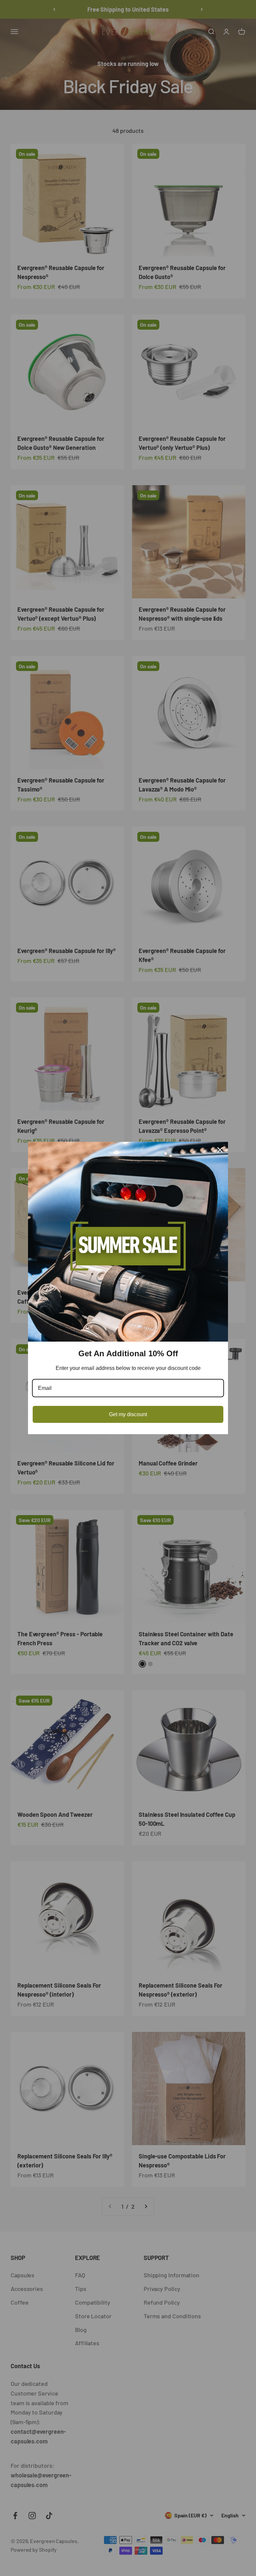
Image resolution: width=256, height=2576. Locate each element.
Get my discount (128, 1414)
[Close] (220, 1150)
